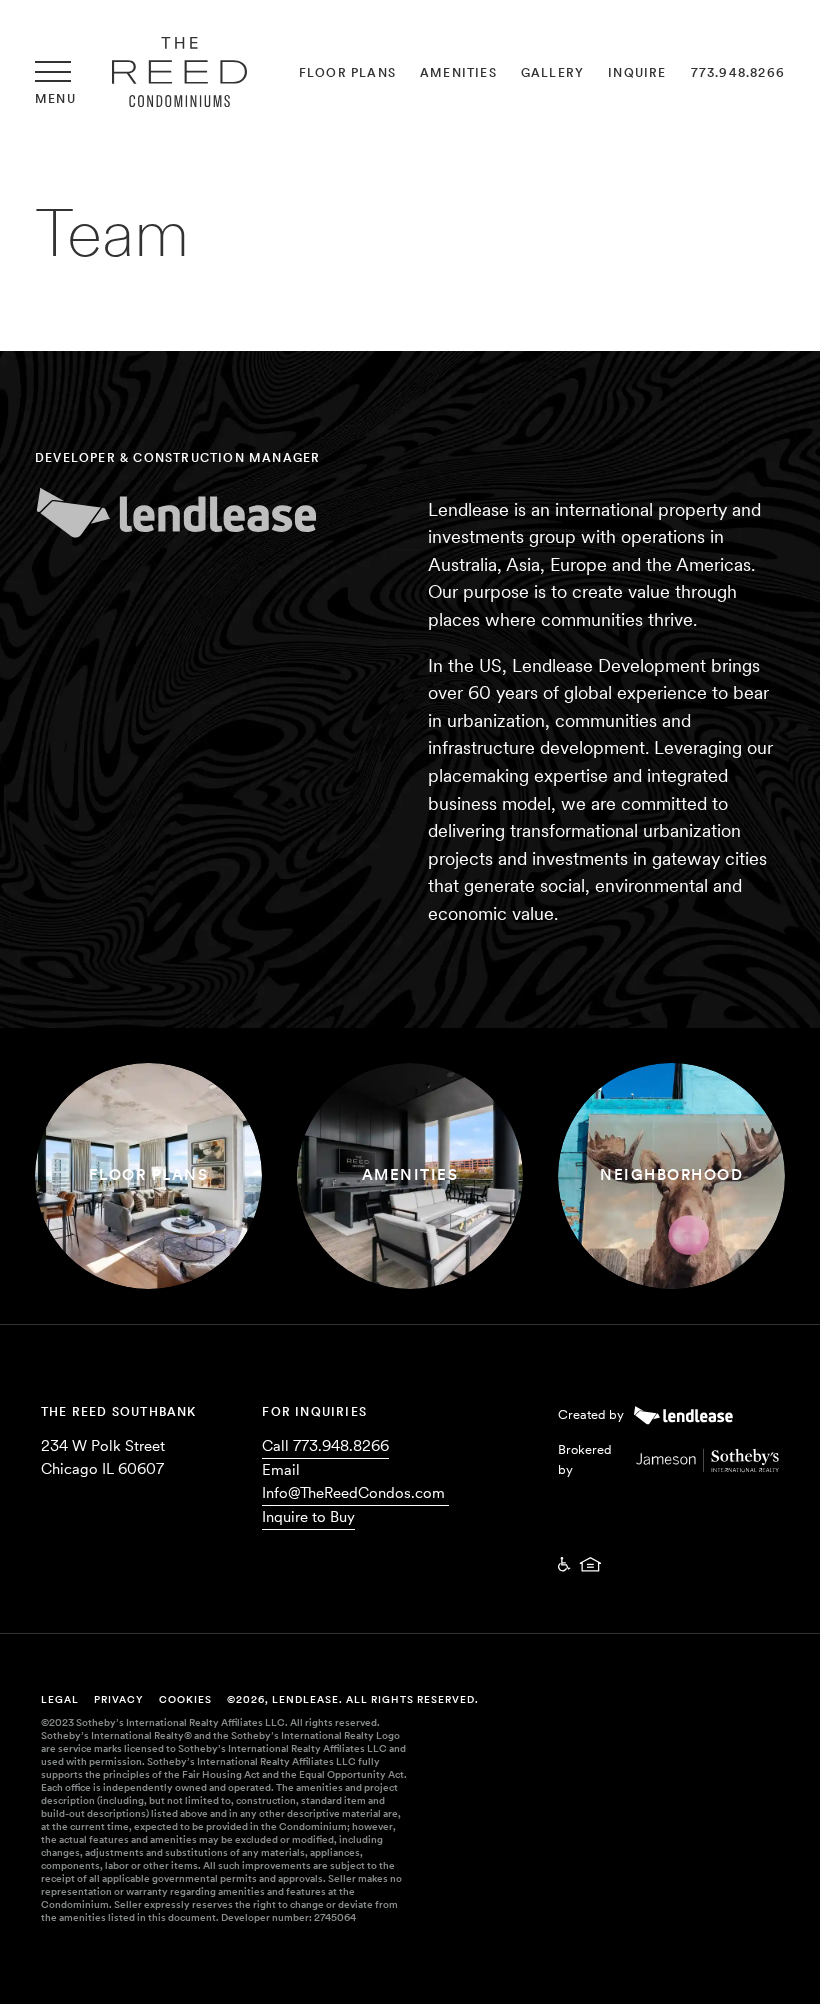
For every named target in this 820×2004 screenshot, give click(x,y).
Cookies (185, 1699)
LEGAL (60, 1699)
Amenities (458, 73)
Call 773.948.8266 (325, 1446)
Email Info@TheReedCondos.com (353, 1481)
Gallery (552, 73)
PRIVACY (119, 1699)
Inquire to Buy (308, 1517)
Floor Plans (347, 73)
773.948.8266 (738, 73)
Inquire (637, 73)
